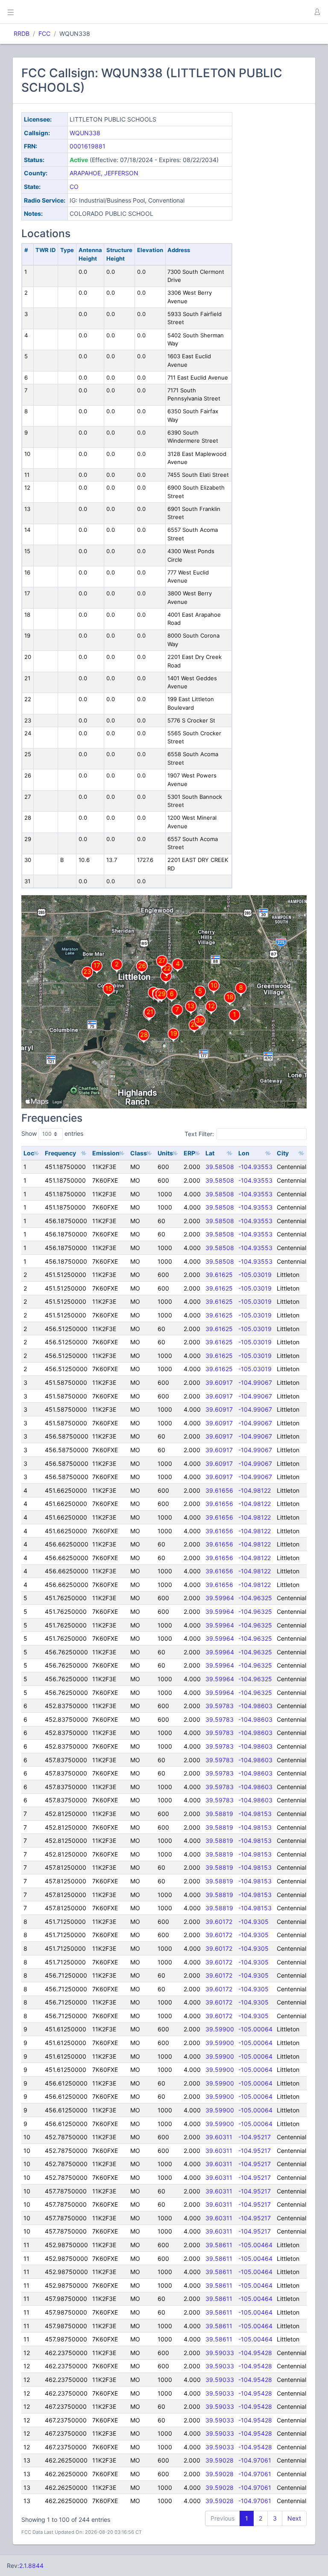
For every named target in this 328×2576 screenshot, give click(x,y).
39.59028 (220, 2460)
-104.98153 (255, 1814)
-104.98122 (255, 1490)
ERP (189, 1153)
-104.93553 (255, 1167)
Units (165, 1153)
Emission (106, 1153)
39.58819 (219, 1814)
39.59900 (220, 2029)
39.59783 (220, 1706)
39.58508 (220, 1167)
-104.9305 (253, 1922)
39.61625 (219, 1275)
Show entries (52, 1133)
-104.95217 (255, 2137)
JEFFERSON (121, 173)
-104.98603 (255, 1706)
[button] (317, 12)
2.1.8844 (31, 2566)
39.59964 (220, 1598)
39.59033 (220, 2353)
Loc (29, 1153)
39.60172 (219, 1922)
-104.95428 (255, 2353)
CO (74, 187)
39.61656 (219, 1490)
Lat (210, 1153)
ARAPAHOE (85, 173)
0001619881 (88, 146)
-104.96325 (255, 1598)
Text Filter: (199, 1133)
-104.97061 (255, 2460)
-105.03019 (255, 1275)
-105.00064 (255, 2029)
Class (139, 1153)
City (283, 1153)
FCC (44, 33)
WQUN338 (85, 133)
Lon (244, 1153)
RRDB (22, 33)
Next (294, 2518)
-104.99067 (255, 1382)
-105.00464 (255, 2245)
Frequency (60, 1153)
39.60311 (219, 2137)
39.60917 (219, 1382)
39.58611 (219, 2245)
